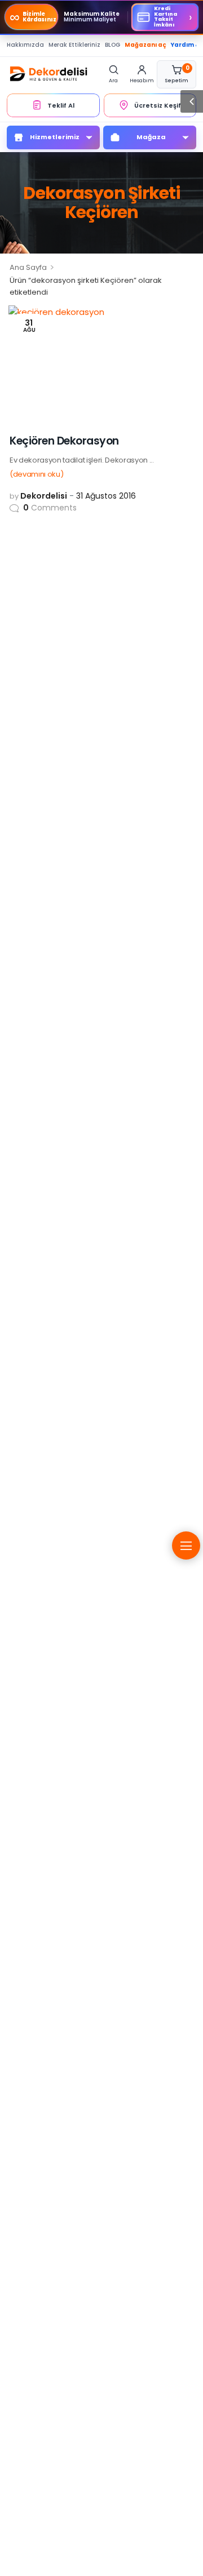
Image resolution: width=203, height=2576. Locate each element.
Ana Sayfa (28, 267)
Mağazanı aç (145, 45)
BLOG (112, 45)
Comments (50, 508)
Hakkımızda (25, 45)
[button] (192, 101)
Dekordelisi (44, 496)
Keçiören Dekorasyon (64, 441)
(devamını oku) (36, 474)
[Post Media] (101, 363)
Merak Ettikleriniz (74, 45)
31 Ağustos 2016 (106, 496)
